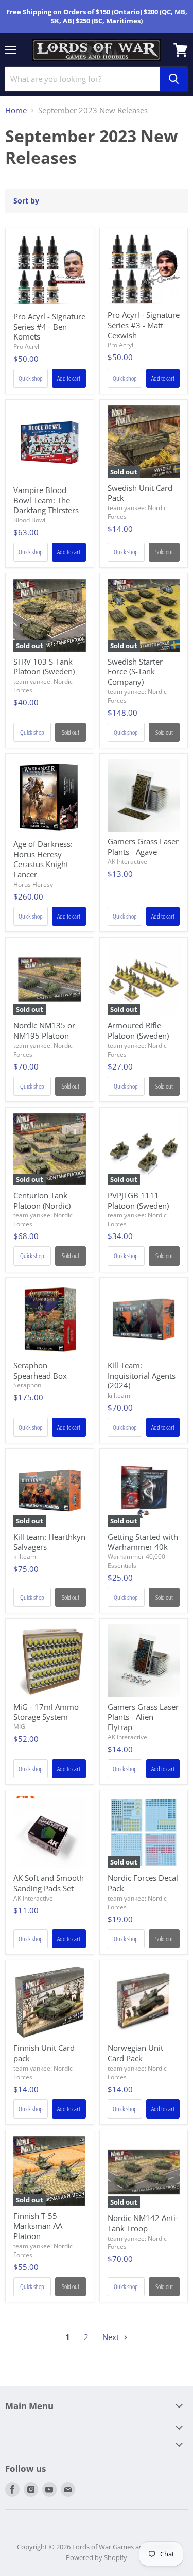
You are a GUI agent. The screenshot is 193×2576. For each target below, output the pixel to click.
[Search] (174, 79)
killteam (119, 1395)
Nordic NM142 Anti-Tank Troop (143, 2223)
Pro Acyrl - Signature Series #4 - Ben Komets (49, 326)
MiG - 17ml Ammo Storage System (46, 1712)
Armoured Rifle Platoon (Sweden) (138, 1030)
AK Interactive (127, 862)
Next (112, 2337)
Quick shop (31, 378)
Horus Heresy (33, 884)
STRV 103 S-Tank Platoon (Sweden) (44, 667)
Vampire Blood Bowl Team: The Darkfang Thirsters (46, 500)
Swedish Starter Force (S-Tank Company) (135, 672)
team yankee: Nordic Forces (137, 512)
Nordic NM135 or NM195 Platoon (44, 1030)
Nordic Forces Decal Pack (143, 1883)
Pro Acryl (26, 346)
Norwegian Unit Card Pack (135, 2053)
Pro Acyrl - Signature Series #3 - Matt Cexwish (144, 325)
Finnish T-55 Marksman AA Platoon (38, 2226)
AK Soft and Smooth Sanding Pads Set (49, 1883)
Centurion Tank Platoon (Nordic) (42, 1200)
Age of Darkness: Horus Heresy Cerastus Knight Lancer (43, 859)
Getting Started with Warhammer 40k (143, 1542)
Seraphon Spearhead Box (40, 1370)
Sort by (26, 201)
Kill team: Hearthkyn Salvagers (49, 1542)
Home (16, 111)
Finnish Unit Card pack (44, 2053)
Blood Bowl (29, 520)
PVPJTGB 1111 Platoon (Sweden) (138, 1200)
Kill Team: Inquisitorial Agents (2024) (142, 1375)
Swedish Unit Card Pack (140, 493)
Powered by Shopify (97, 2557)
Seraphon (27, 1385)
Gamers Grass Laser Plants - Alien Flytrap (143, 1717)
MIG (19, 1727)
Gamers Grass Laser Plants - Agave (143, 846)
